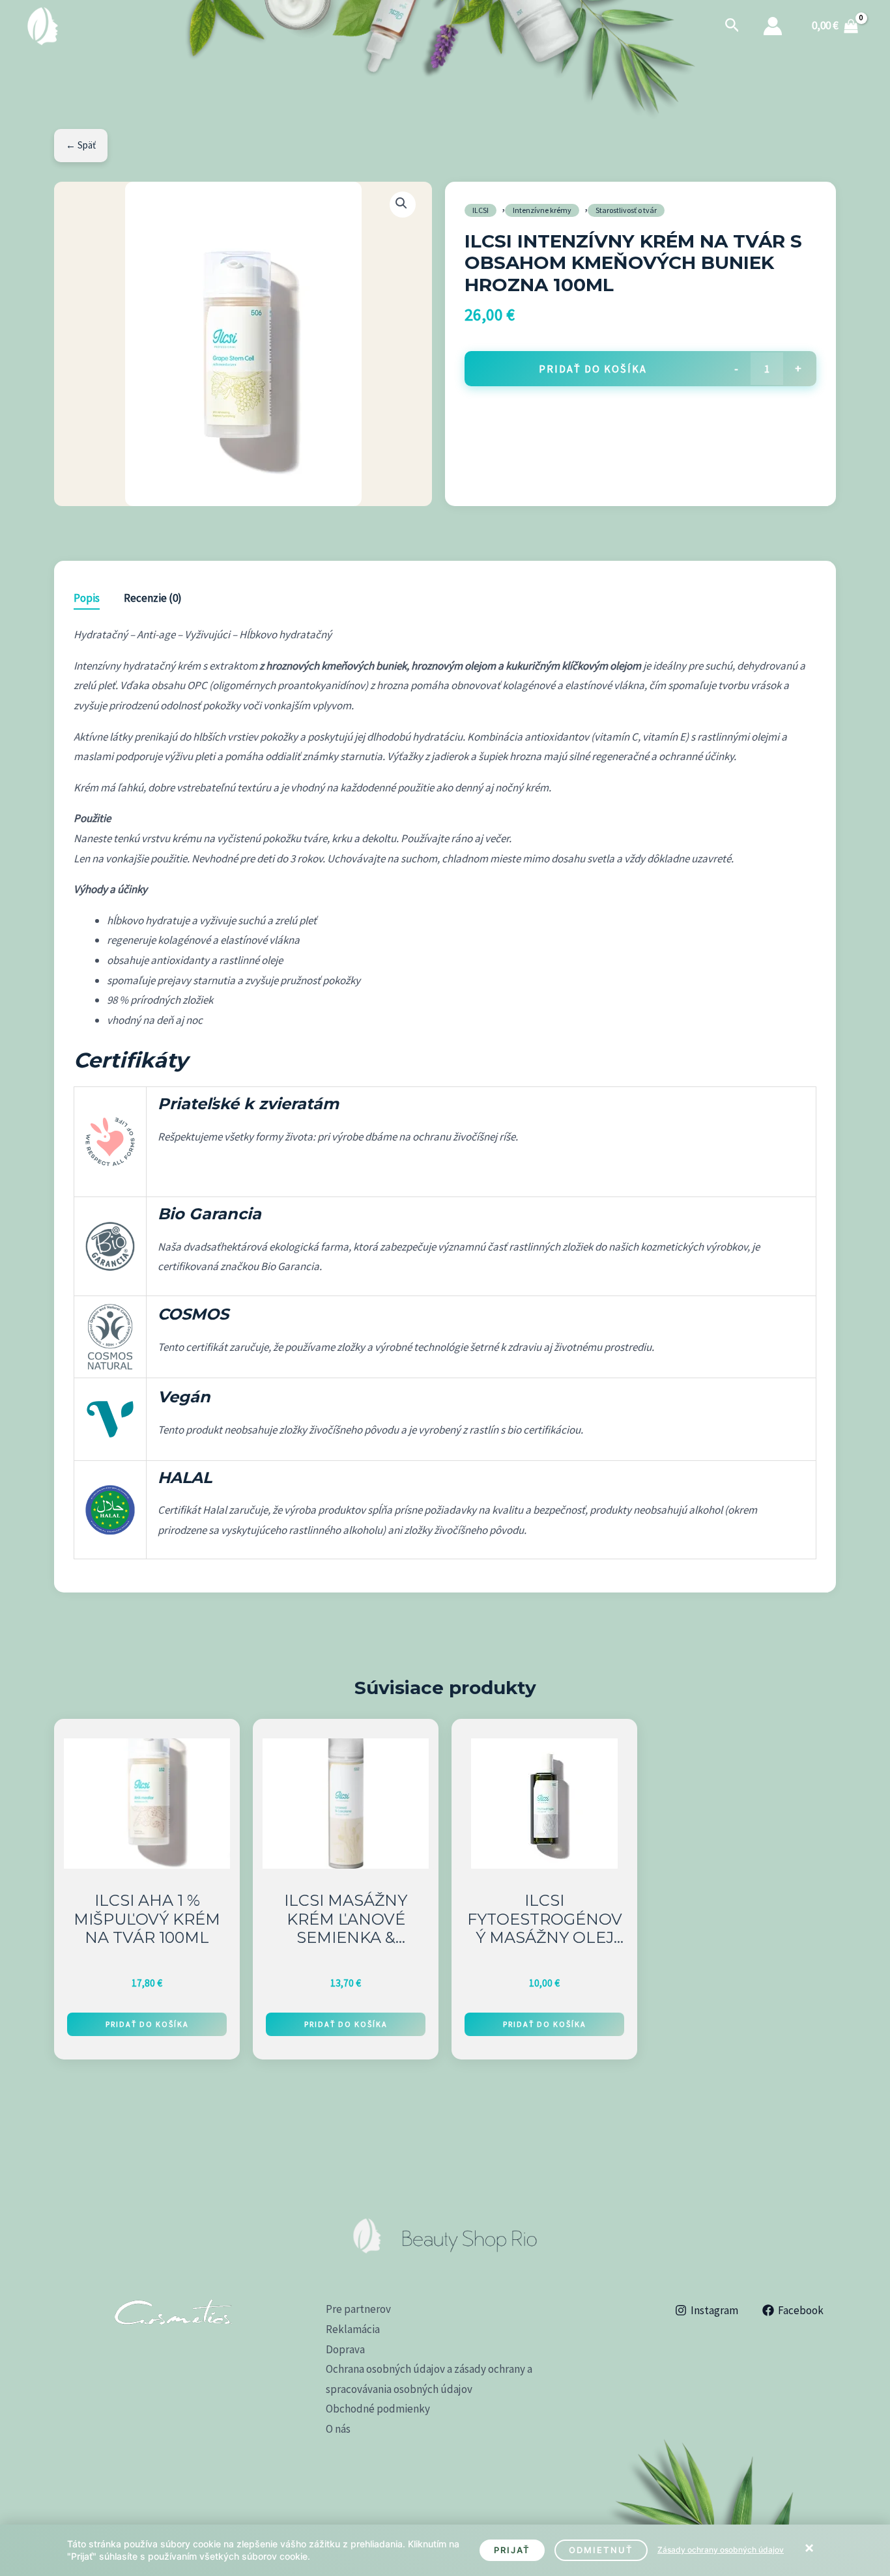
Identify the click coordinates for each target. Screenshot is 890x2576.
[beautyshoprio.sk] (42, 25)
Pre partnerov (358, 2309)
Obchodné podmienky (378, 2409)
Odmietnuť (601, 2550)
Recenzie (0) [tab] (153, 598)
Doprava (345, 2349)
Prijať (512, 2550)
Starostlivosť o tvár (626, 210)
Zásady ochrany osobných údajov (721, 2550)
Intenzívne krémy (542, 210)
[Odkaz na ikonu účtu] (773, 26)
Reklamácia (353, 2329)
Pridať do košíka (593, 369)
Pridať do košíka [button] (147, 2024)
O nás (338, 2429)
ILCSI (481, 210)
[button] (732, 26)
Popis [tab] (87, 598)
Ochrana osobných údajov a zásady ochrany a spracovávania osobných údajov (429, 2379)
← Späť (81, 145)
